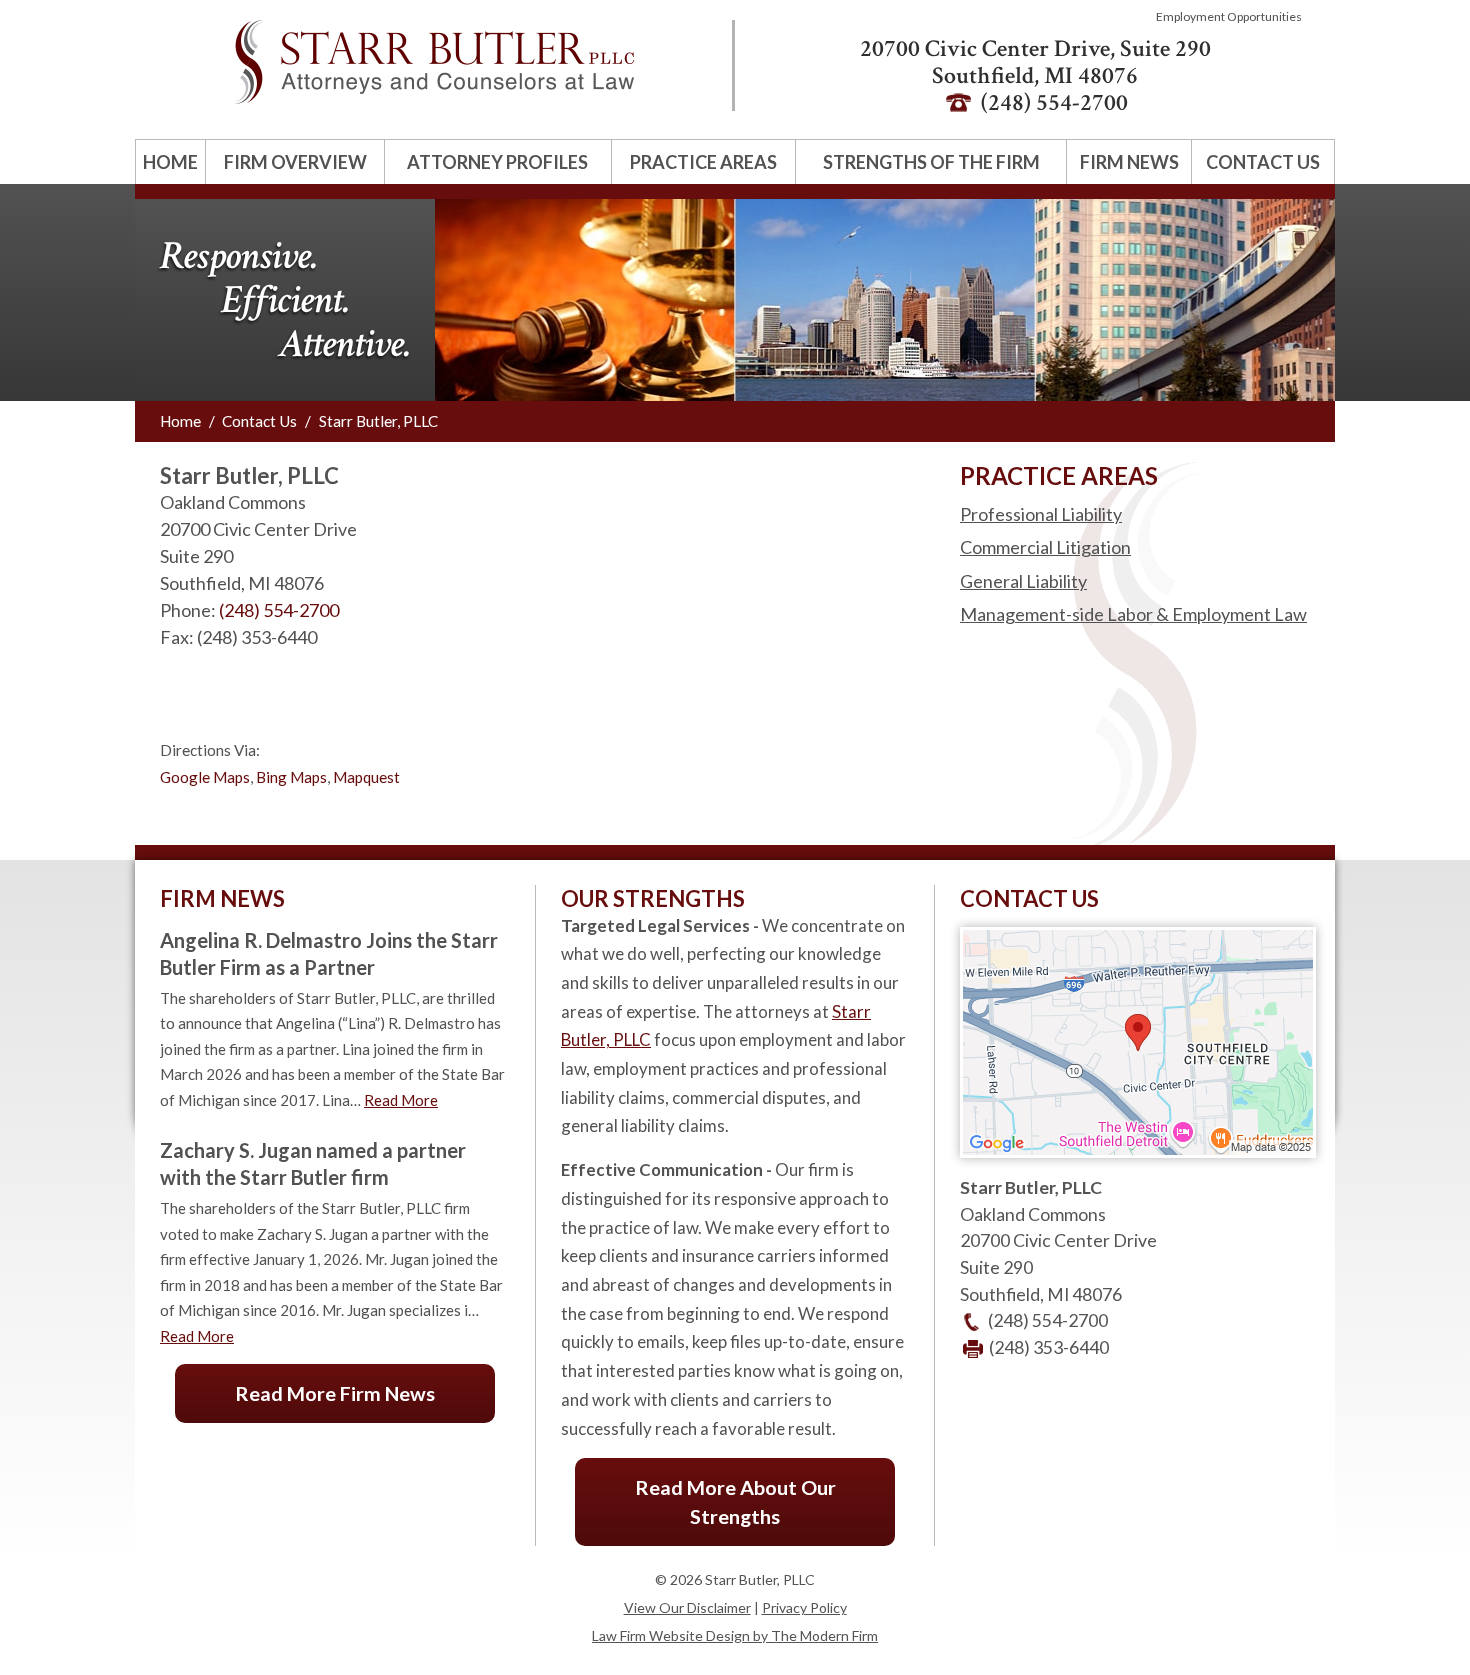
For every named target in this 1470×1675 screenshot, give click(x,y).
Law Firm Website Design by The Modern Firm (735, 1635)
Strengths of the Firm (931, 162)
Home (170, 162)
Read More (401, 1100)
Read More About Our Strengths (735, 1501)
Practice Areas (703, 162)
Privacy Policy (804, 1607)
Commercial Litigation (1045, 547)
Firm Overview (295, 162)
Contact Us (1263, 162)
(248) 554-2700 (279, 610)
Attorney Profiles (497, 162)
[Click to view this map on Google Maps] (1138, 1151)
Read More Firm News (335, 1393)
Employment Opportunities (1229, 16)
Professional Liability (1041, 514)
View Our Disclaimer (687, 1607)
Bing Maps (291, 777)
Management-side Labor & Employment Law (1133, 614)
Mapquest (366, 777)
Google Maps (205, 777)
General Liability (1023, 581)
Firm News (1129, 162)
